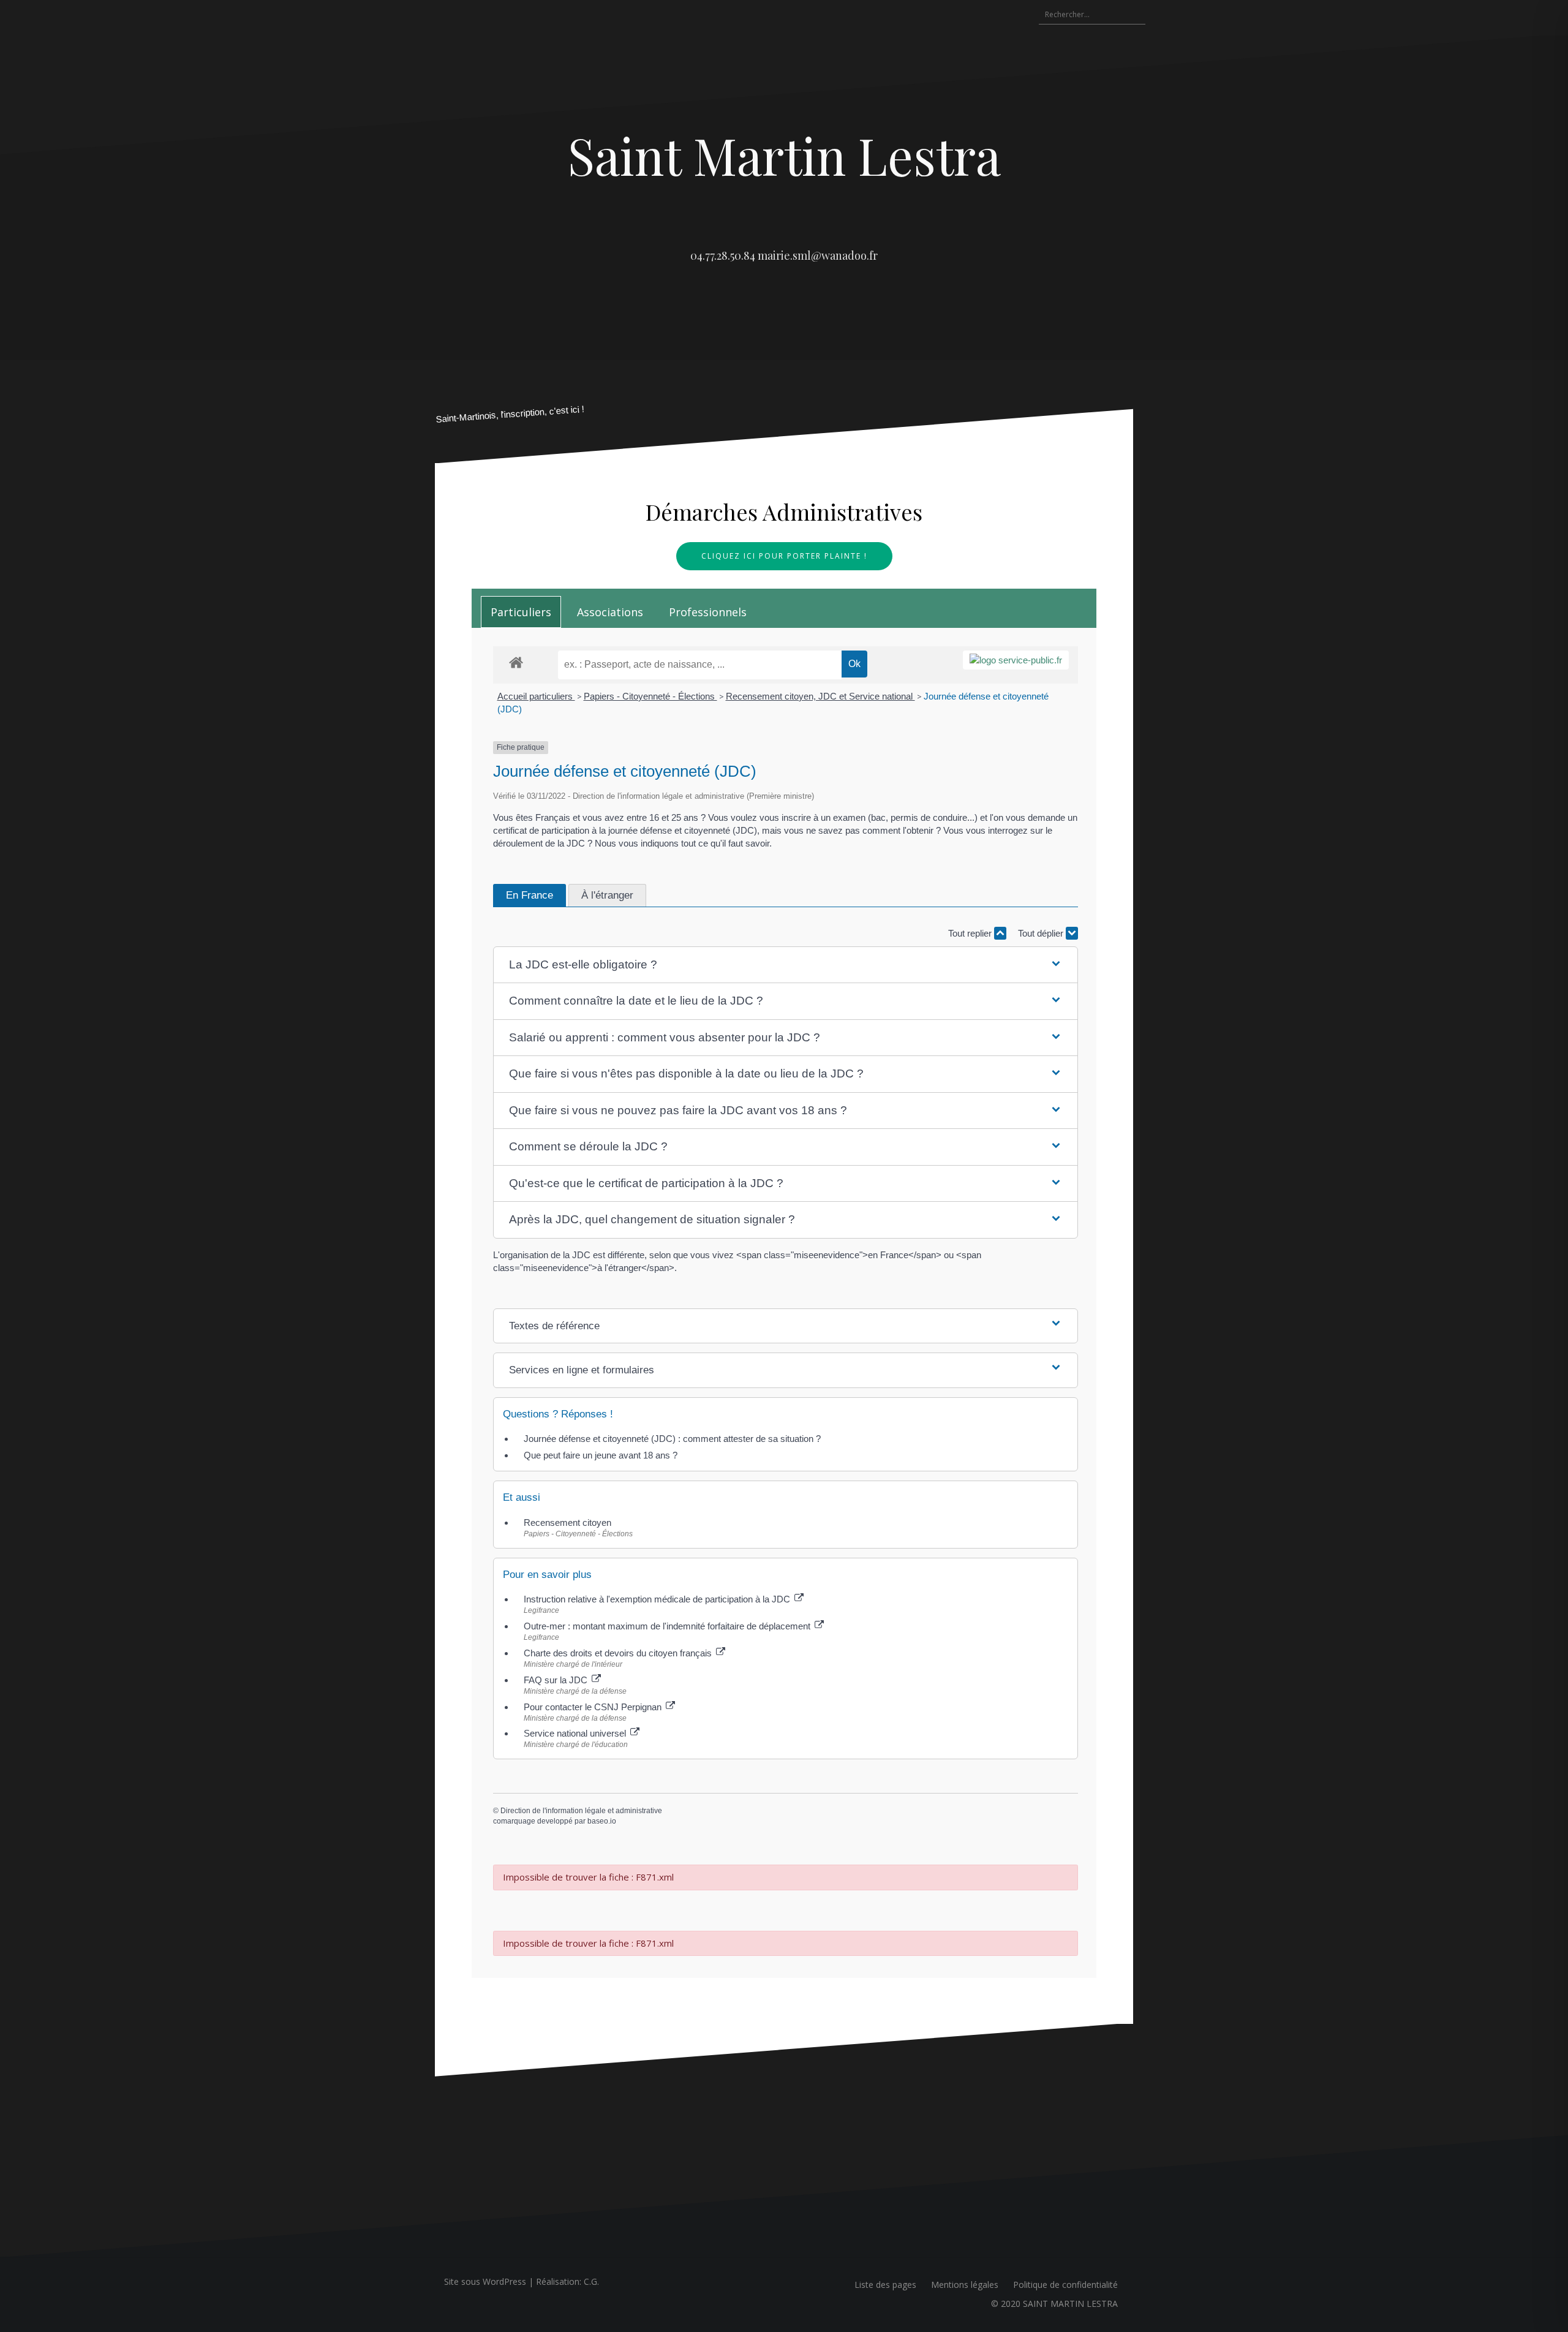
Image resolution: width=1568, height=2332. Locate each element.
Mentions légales (965, 2285)
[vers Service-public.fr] (1016, 660)
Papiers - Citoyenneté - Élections (650, 696)
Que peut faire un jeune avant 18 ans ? (601, 1455)
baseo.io (602, 1821)
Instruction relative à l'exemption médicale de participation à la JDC (658, 1599)
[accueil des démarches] (516, 662)
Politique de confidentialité (1065, 2285)
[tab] (521, 612)
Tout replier (971, 933)
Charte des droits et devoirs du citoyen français (619, 1653)
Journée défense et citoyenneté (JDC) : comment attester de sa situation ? (672, 1439)
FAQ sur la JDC (557, 1680)
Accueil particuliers (536, 696)
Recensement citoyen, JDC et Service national (820, 696)
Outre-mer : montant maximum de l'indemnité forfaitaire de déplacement (668, 1626)
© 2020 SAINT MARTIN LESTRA (1054, 2304)
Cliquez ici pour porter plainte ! (784, 556)
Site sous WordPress (485, 2281)
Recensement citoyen (567, 1523)
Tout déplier (1042, 933)
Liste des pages (885, 2285)
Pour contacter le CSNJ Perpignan (594, 1707)
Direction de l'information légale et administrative (581, 1811)
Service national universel (576, 1733)
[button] (786, 965)
